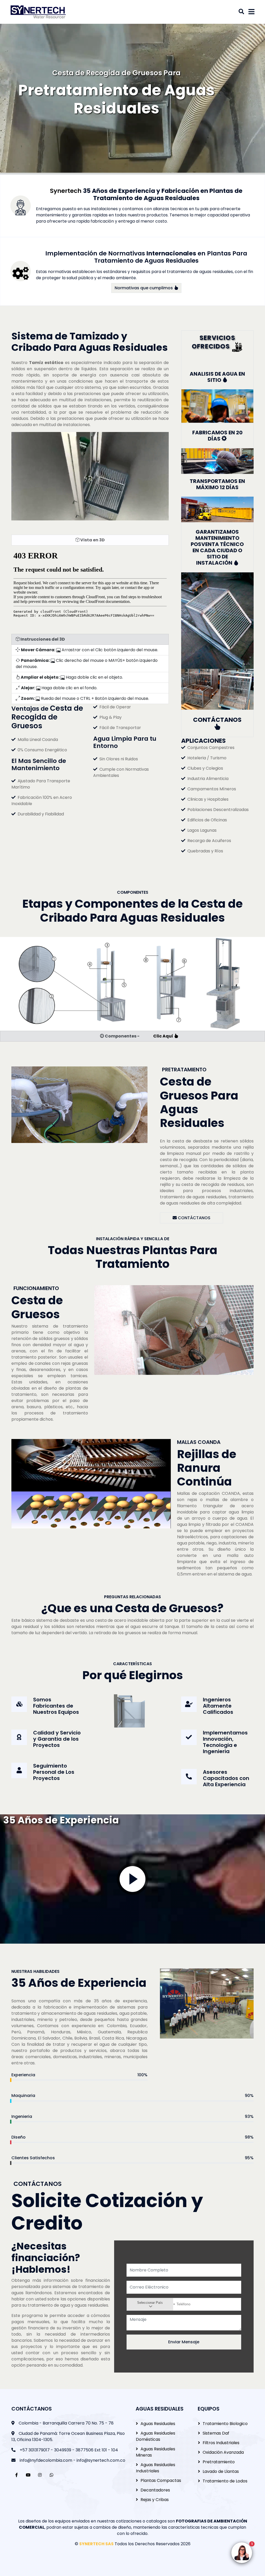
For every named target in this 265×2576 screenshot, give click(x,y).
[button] (132, 984)
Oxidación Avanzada (223, 2452)
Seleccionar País (150, 2303)
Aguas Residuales (158, 2424)
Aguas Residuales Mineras (156, 2452)
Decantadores (155, 2490)
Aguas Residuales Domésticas (156, 2436)
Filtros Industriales (221, 2443)
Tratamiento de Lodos (225, 2481)
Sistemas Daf (216, 2433)
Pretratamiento (219, 2462)
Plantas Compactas (161, 2480)
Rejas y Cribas (155, 2500)
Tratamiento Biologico (225, 2424)
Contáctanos (194, 1218)
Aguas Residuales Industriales (156, 2468)
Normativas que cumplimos (144, 288)
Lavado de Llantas (221, 2471)
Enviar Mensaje (184, 2342)
